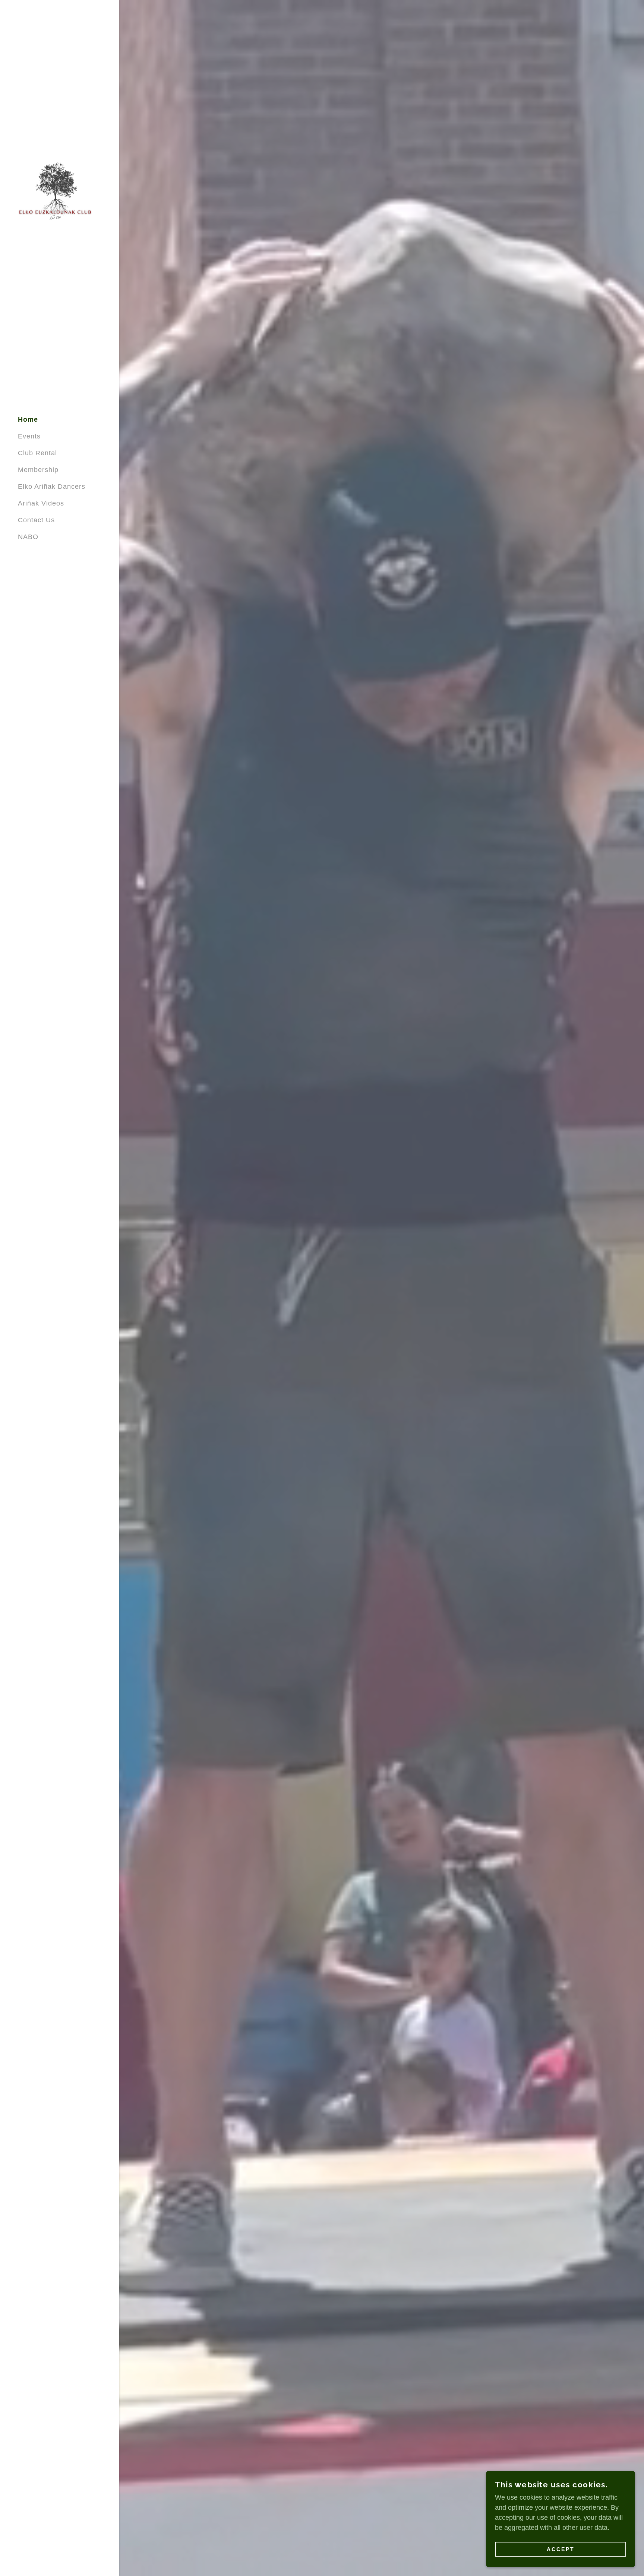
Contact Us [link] (36, 520)
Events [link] (29, 436)
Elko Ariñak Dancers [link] (52, 487)
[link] (55, 198)
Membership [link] (38, 470)
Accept (561, 2549)
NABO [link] (28, 537)
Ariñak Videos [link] (41, 503)
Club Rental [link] (37, 453)
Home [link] (28, 419)
